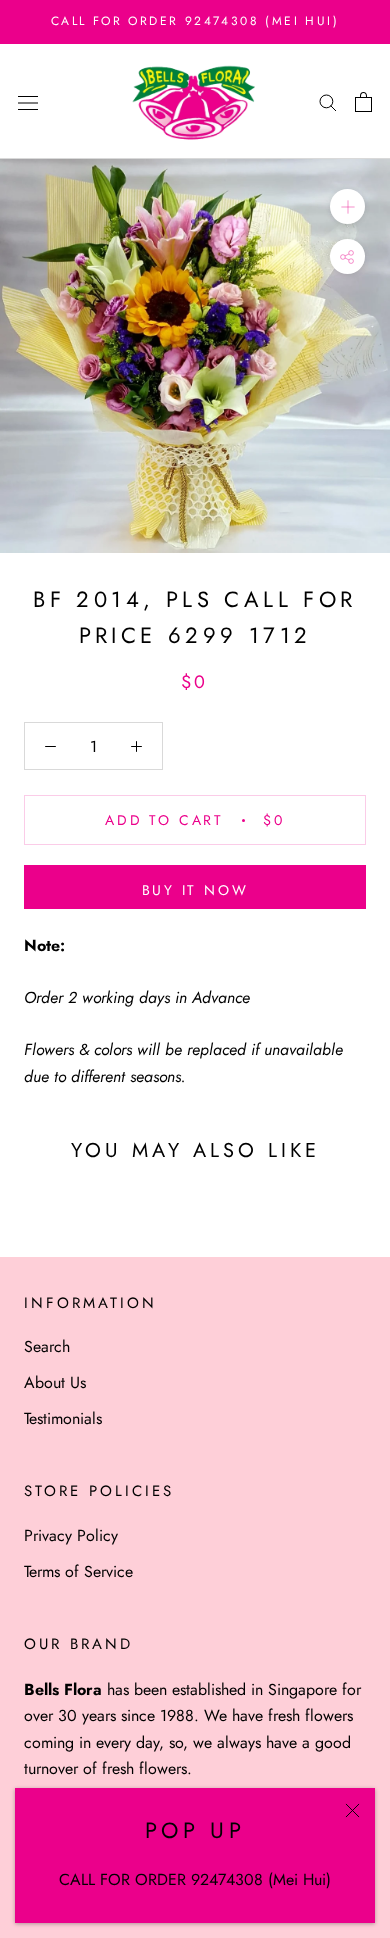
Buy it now (195, 890)
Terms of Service (78, 1571)
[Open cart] (363, 102)
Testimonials (63, 1418)
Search (47, 1346)
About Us (55, 1382)
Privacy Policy (71, 1535)
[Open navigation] (28, 101)
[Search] (328, 102)
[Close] (352, 1810)
